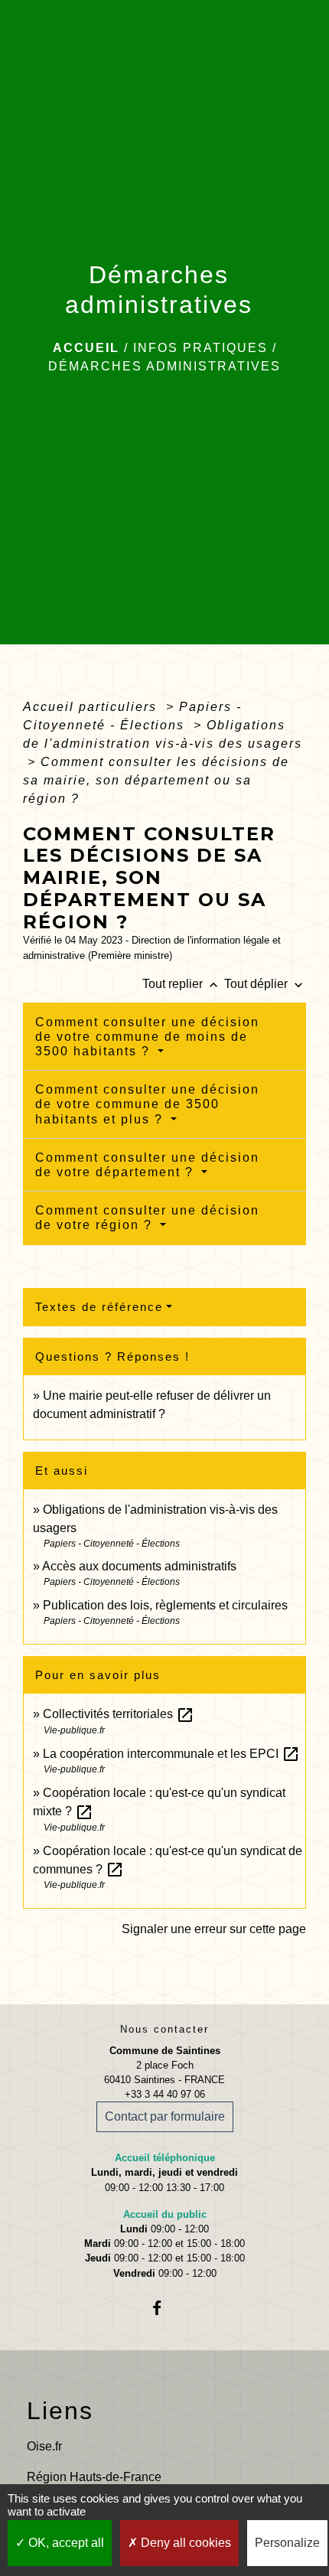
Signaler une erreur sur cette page (214, 1929)
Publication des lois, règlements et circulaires (165, 1605)
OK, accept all (65, 2543)
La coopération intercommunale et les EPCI (171, 1754)
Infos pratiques (200, 348)
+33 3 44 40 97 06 (165, 2094)
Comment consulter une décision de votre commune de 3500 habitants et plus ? (147, 1104)
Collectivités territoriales (119, 1714)
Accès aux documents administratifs (139, 1566)
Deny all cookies (184, 2543)
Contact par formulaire (165, 2116)
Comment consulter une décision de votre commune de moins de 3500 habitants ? (147, 1037)
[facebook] (164, 2308)
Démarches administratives (164, 366)
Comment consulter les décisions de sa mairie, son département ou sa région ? (156, 780)
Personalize (287, 2543)
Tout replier (182, 984)
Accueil (86, 348)
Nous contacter (164, 2029)
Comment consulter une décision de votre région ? (147, 1218)
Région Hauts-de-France (94, 2477)
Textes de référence (99, 1307)
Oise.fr (44, 2446)
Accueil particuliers (92, 707)
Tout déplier (265, 984)
